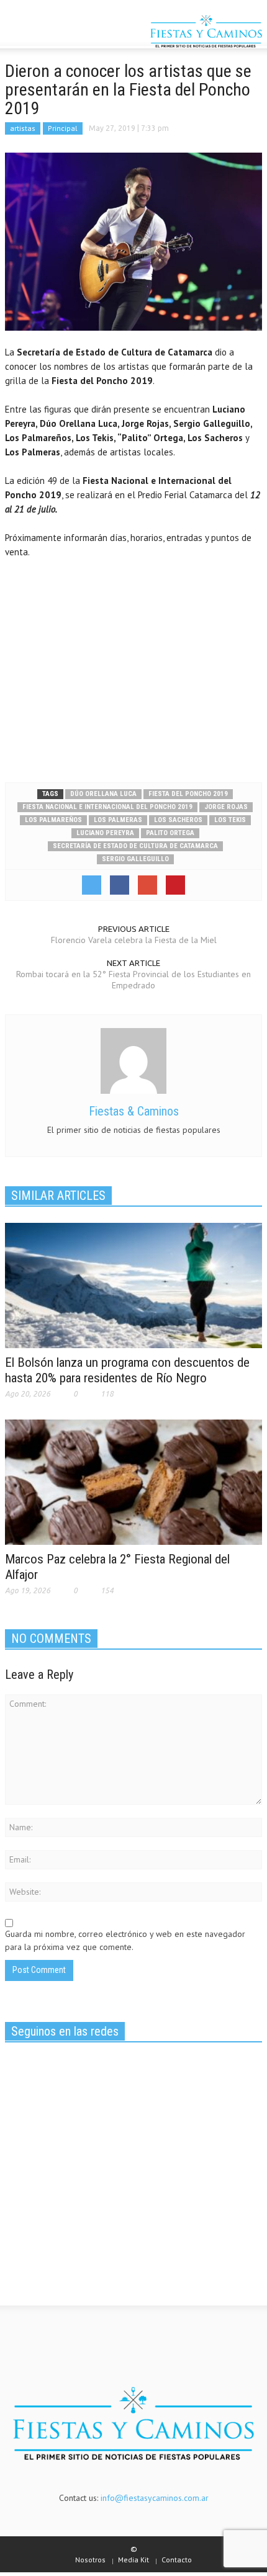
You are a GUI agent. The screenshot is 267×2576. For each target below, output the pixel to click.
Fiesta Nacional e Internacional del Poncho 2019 (107, 807)
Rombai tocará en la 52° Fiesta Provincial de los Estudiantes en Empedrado (133, 980)
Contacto (177, 2560)
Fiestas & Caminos (134, 1111)
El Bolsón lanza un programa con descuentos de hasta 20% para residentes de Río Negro (127, 1370)
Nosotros (90, 2560)
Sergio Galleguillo (135, 859)
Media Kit (133, 2560)
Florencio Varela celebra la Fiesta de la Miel (134, 940)
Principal (63, 128)
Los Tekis (230, 820)
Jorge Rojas (226, 807)
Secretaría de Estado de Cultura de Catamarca (135, 846)
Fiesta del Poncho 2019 (188, 794)
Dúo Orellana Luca (103, 794)
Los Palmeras (118, 820)
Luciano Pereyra (105, 833)
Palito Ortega (170, 833)
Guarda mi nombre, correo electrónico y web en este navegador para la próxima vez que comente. (125, 1940)
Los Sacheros (178, 820)
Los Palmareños (53, 820)
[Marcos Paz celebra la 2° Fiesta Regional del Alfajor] (133, 1481)
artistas (23, 128)
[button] (47, 33)
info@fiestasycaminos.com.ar (155, 2498)
